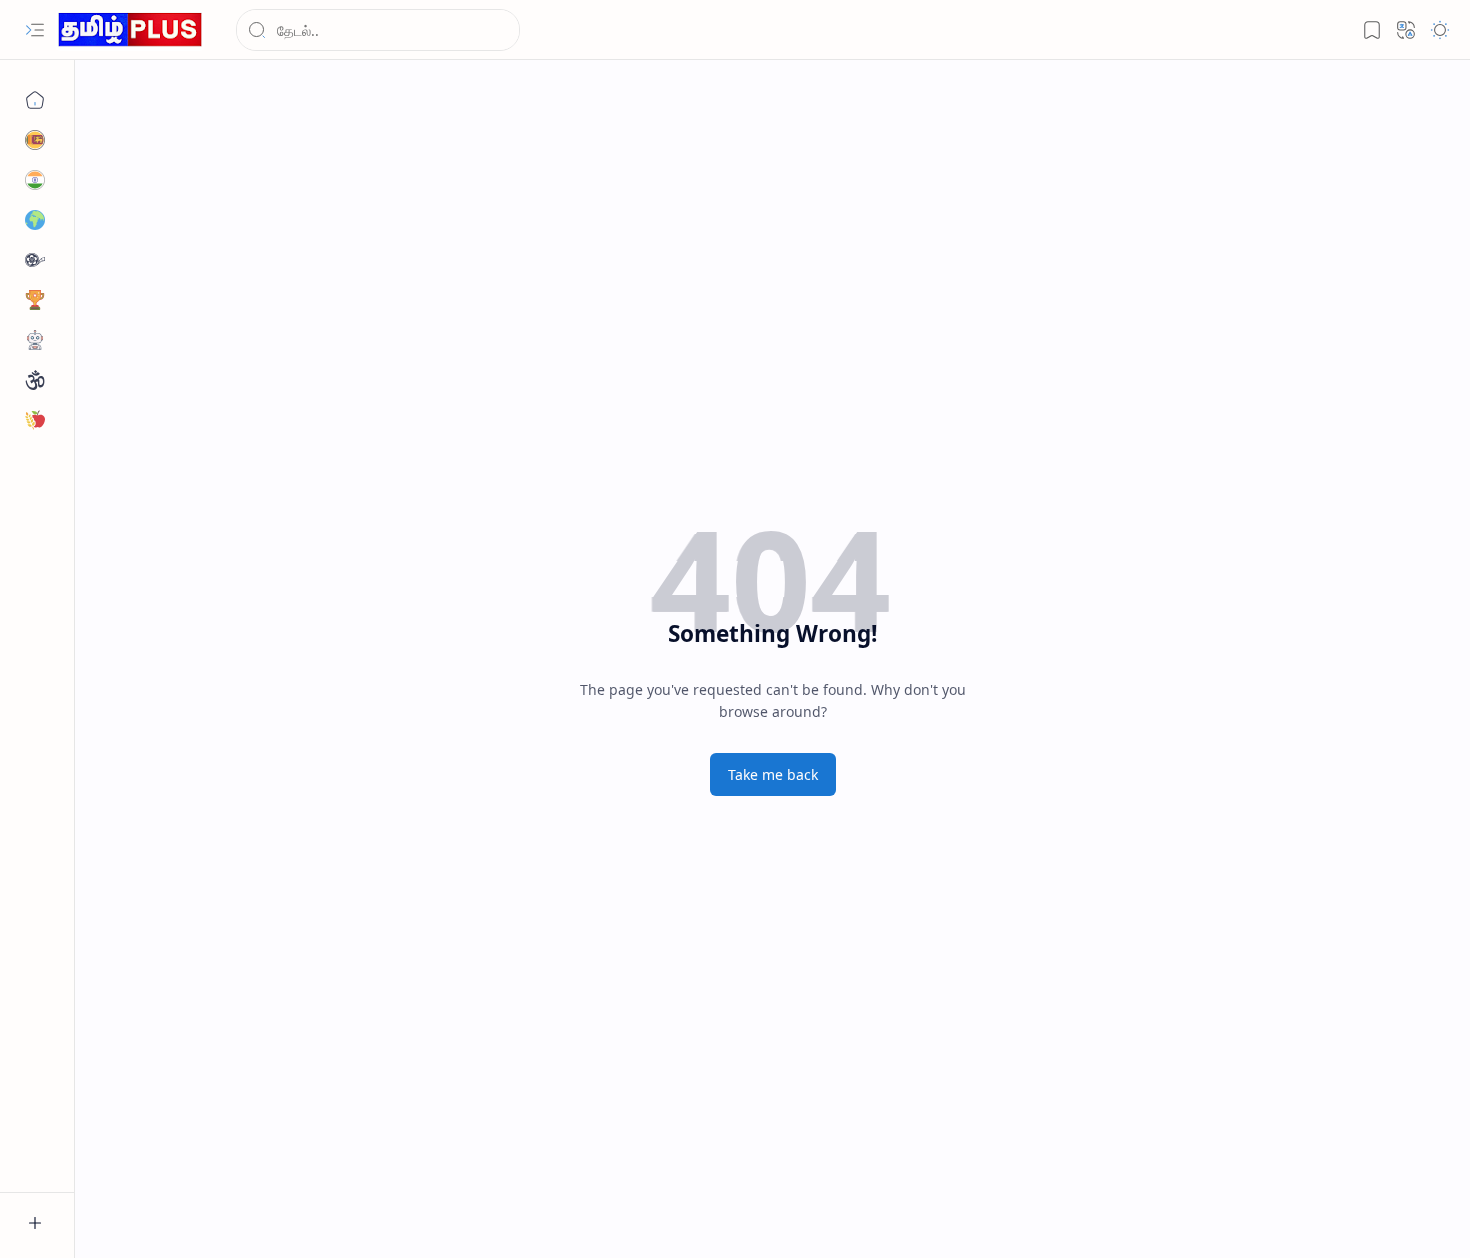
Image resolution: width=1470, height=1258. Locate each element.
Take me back (773, 774)
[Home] (35, 100)
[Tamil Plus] (130, 30)
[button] (35, 30)
